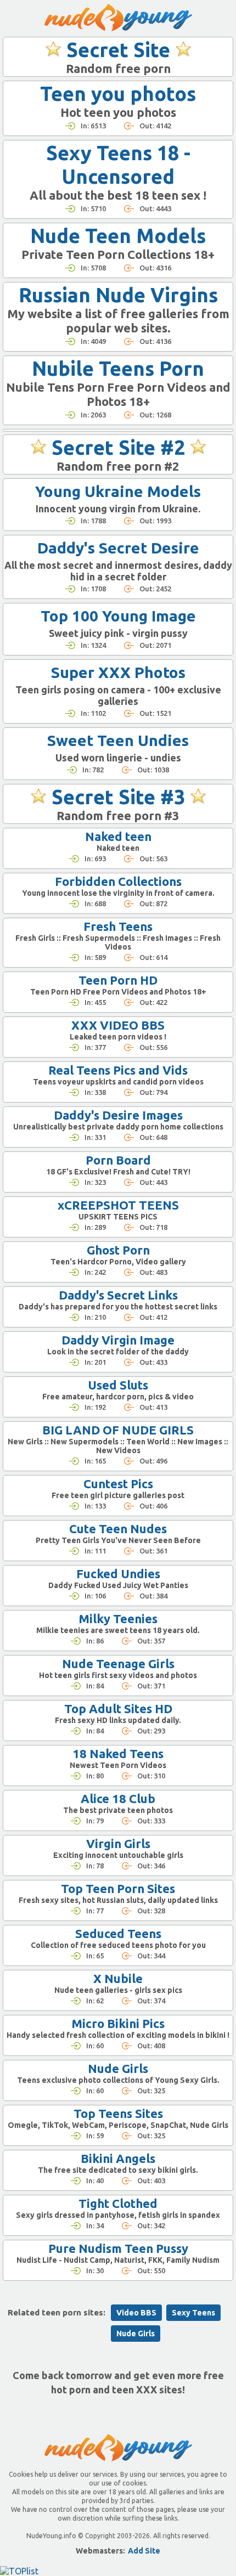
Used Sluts (118, 1385)
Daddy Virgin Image (118, 1340)
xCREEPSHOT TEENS (118, 1205)
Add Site (144, 2551)
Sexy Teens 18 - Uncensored (118, 165)
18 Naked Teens (118, 1753)
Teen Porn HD (118, 980)
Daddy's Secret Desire (118, 548)
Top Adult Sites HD (118, 1708)
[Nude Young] (118, 18)
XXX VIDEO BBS (118, 1025)
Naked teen (118, 836)
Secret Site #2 (118, 447)
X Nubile (118, 1978)
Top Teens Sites (118, 2113)
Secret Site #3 (118, 797)
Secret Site (118, 50)
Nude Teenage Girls (118, 1663)
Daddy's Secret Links (118, 1295)
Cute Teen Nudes (118, 1529)
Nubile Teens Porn (118, 368)
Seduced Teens (118, 1933)
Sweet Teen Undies (118, 740)
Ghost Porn (118, 1250)
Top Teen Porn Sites (118, 1888)
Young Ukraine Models (118, 491)
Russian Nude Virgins (118, 295)
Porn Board (118, 1160)
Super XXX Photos (118, 672)
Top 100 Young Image (118, 616)
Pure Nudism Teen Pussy (118, 2248)
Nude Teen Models (118, 236)
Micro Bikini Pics (118, 2023)
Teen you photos (118, 94)
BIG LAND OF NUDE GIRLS (118, 1430)
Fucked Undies (118, 1574)
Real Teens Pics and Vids (118, 1070)
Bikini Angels (118, 2158)
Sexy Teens (193, 2313)
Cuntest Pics (118, 1484)
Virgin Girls (118, 1843)
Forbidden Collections (118, 881)
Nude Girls (118, 2068)
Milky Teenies (118, 1619)
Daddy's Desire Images (118, 1115)
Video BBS (136, 2313)
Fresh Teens (118, 926)
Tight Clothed (118, 2203)
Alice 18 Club (118, 1798)
